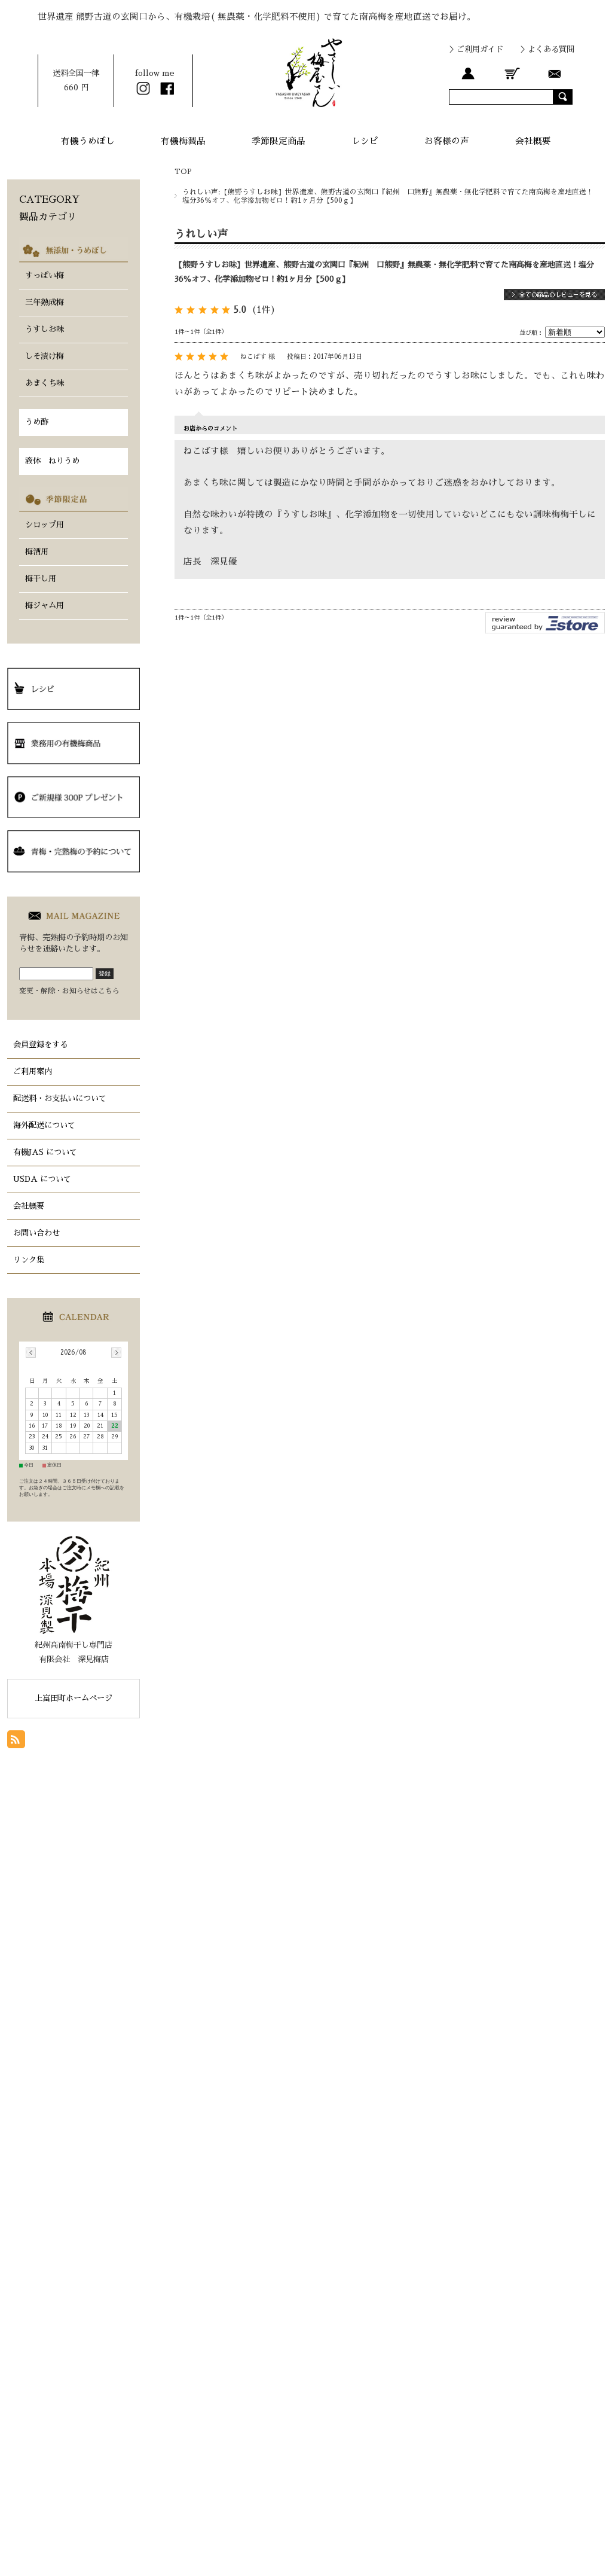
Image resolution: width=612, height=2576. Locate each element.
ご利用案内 (33, 1071)
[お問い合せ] (555, 73)
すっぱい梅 (45, 275)
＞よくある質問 (547, 49)
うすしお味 (45, 329)
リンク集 (29, 1260)
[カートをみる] (512, 73)
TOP (183, 172)
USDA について (42, 1179)
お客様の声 (447, 141)
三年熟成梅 (45, 302)
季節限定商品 (279, 141)
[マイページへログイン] (468, 73)
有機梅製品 (183, 141)
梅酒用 (37, 552)
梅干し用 (41, 579)
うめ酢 (37, 422)
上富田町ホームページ (74, 1698)
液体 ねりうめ (52, 461)
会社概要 (533, 141)
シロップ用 (45, 525)
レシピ (365, 141)
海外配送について (44, 1125)
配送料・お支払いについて (60, 1098)
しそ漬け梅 (45, 356)
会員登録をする (40, 1045)
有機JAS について (45, 1152)
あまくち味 (45, 383)
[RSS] (16, 1741)
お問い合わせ (36, 1233)
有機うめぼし (88, 141)
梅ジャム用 (45, 606)
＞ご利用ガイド (476, 49)
